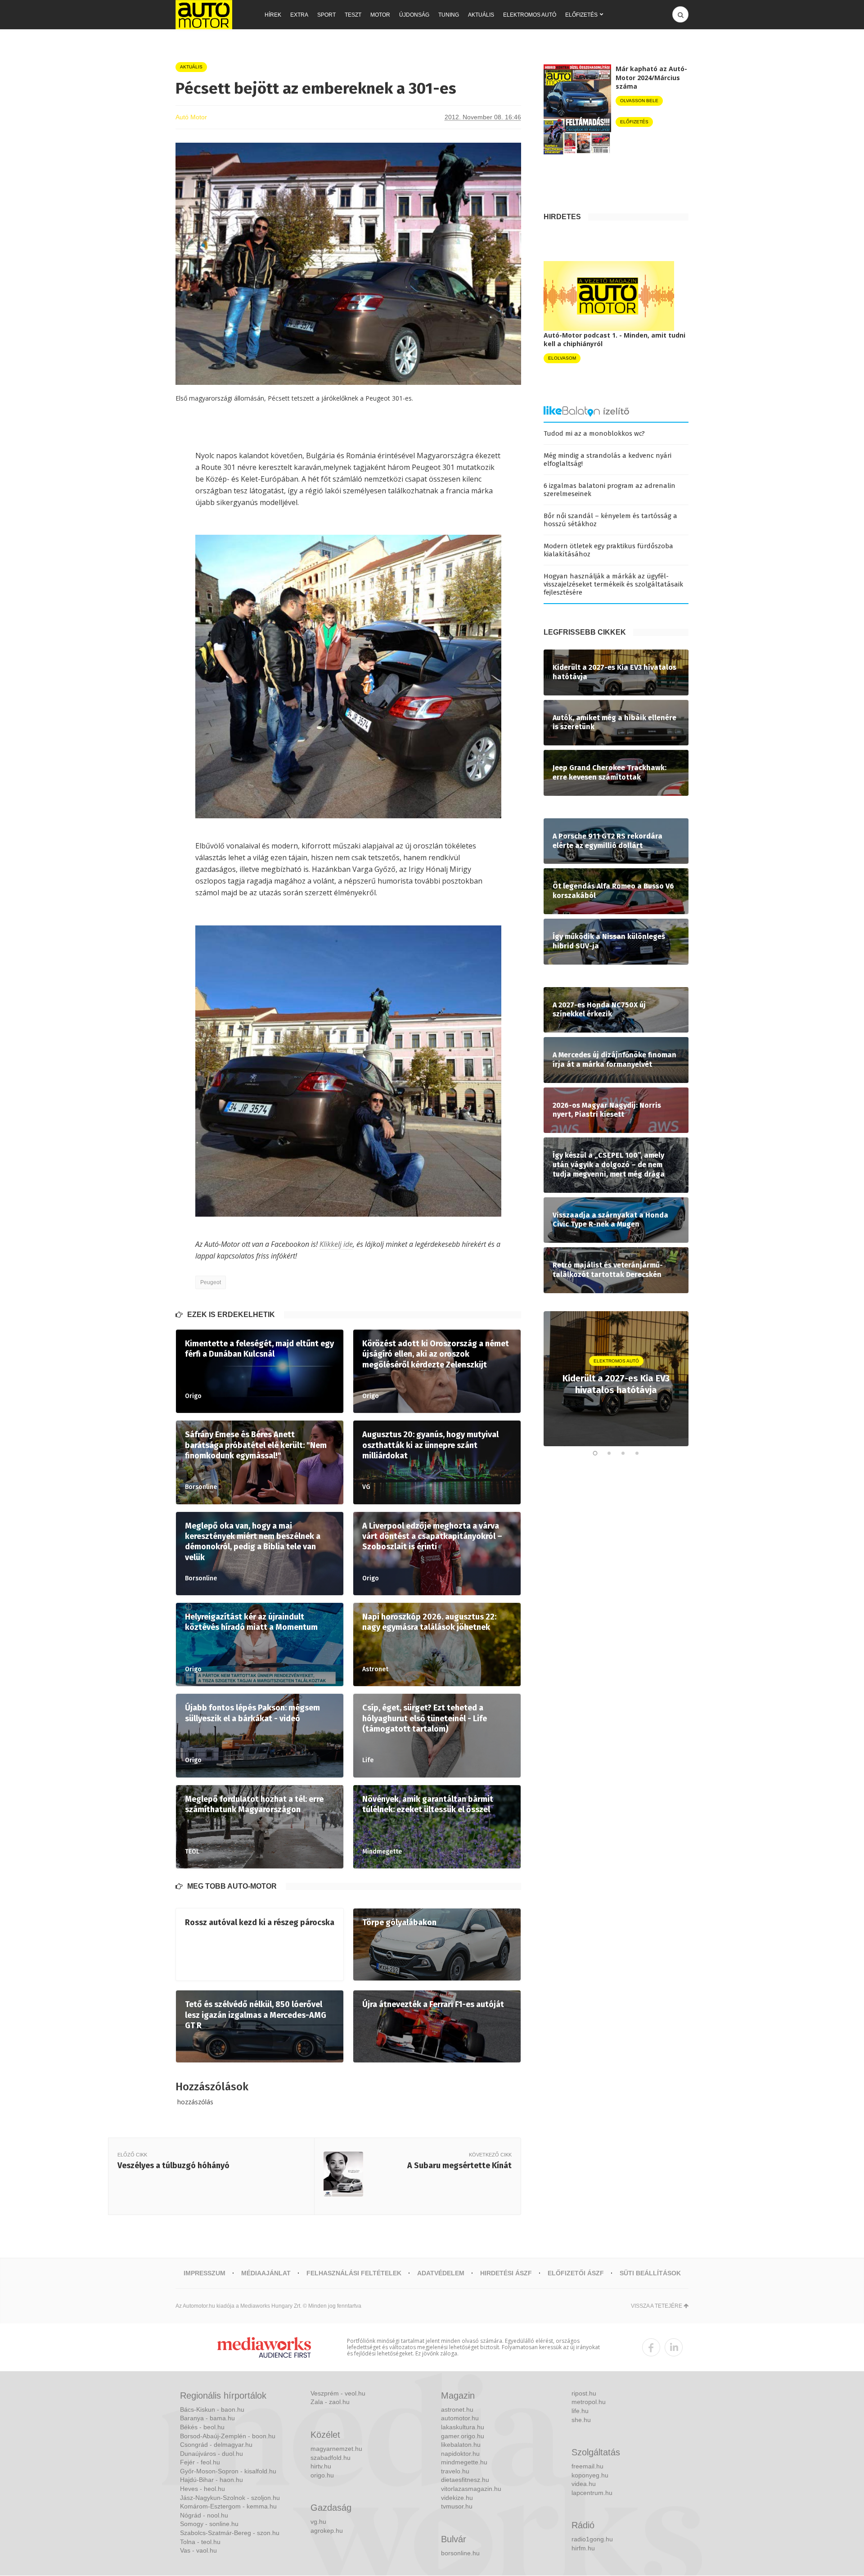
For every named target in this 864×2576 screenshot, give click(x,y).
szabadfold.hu (331, 2458)
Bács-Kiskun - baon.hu (212, 2409)
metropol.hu (589, 2402)
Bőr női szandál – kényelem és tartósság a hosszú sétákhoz (610, 520)
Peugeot (211, 1282)
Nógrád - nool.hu (204, 2515)
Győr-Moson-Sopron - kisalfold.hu (228, 2471)
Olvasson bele (639, 101)
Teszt (353, 15)
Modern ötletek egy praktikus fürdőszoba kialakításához (608, 550)
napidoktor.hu (460, 2454)
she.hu (581, 2420)
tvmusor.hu (457, 2506)
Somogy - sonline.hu (209, 2524)
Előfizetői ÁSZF (576, 2273)
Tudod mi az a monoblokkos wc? (594, 433)
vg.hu (318, 2522)
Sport (326, 15)
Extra (299, 15)
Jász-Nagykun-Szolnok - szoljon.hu (230, 2498)
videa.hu (584, 2484)
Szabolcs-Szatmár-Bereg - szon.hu (230, 2533)
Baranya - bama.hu (207, 2418)
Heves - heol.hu (202, 2489)
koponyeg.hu (590, 2475)
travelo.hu (455, 2471)
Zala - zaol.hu (330, 2402)
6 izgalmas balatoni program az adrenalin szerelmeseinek (610, 490)
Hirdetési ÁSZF (506, 2273)
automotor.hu (460, 2418)
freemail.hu (587, 2466)
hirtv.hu (321, 2466)
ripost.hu (584, 2393)
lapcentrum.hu (592, 2493)
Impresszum (205, 2273)
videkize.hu (457, 2498)
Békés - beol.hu (202, 2427)
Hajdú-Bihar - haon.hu (211, 2480)
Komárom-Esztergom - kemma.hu (228, 2506)
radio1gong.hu (592, 2539)
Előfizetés (581, 15)
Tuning (449, 15)
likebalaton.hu (461, 2445)
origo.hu (322, 2475)
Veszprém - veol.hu (338, 2393)
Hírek (273, 15)
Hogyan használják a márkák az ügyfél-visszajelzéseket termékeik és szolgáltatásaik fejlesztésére (613, 584)
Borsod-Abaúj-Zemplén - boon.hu (228, 2436)
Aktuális (481, 15)
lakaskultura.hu (463, 2427)
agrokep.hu (327, 2531)
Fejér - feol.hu (200, 2462)
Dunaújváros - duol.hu (211, 2454)
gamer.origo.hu (463, 2436)
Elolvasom (562, 358)
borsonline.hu (460, 2553)
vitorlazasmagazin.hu (471, 2489)
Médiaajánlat (266, 2273)
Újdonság (414, 15)
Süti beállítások (650, 2273)
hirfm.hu (583, 2548)
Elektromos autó (530, 15)
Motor (380, 15)
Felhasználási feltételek (354, 2273)
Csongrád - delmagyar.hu (216, 2445)
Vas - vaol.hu (198, 2550)
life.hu (580, 2411)
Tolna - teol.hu (200, 2542)
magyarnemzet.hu (336, 2449)
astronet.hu (457, 2409)
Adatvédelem (441, 2273)
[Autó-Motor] (204, 15)
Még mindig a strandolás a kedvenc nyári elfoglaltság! (607, 460)
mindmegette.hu (464, 2462)
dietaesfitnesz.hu (465, 2480)
